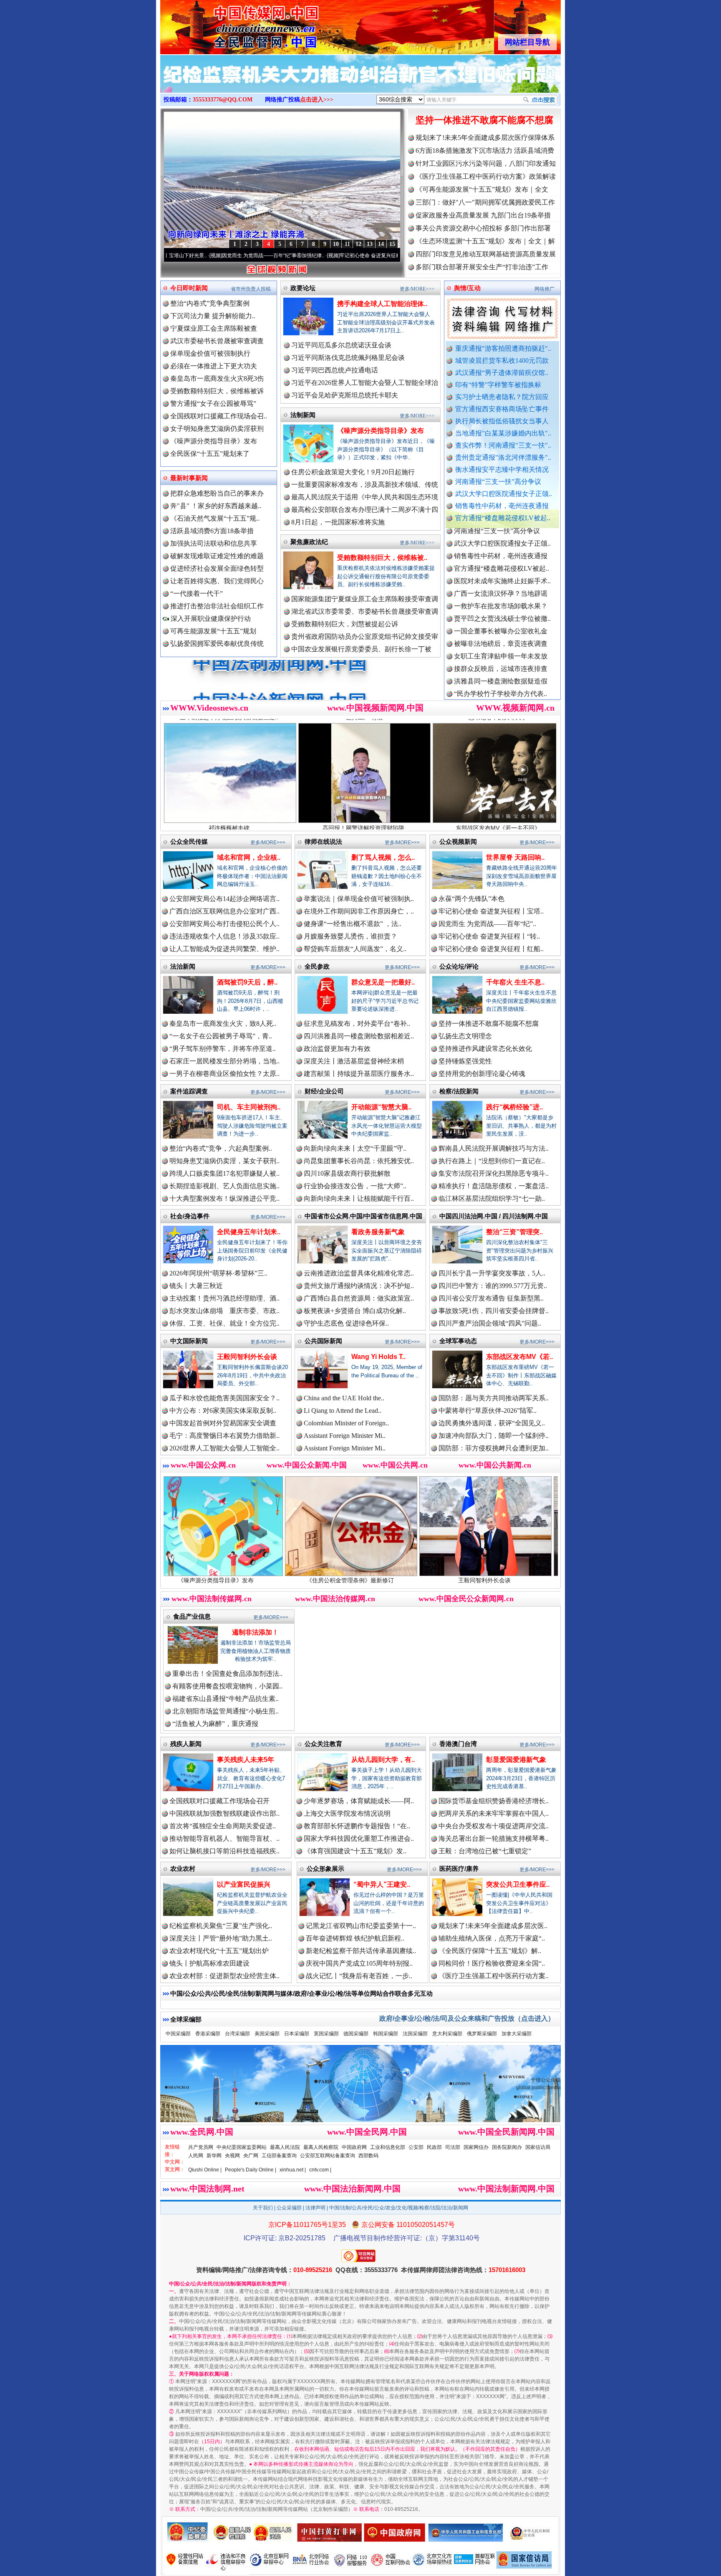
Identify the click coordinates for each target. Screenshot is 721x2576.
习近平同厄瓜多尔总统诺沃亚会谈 (341, 345)
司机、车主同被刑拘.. (249, 1107)
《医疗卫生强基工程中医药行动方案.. (494, 1976)
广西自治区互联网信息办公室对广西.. (224, 911)
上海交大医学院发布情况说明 (347, 1813)
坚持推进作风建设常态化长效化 (485, 1049)
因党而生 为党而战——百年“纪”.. (487, 924)
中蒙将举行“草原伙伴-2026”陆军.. (488, 1411)
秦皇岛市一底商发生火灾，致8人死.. (223, 1024)
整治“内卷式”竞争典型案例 (210, 303)
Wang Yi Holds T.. (378, 1357)
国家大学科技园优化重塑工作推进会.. (359, 1838)
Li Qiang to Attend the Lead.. (343, 1411)
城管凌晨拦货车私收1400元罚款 (502, 361)
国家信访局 (538, 2147)
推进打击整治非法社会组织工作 (217, 606)
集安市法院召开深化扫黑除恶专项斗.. (494, 1173)
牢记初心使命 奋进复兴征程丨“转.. (489, 936)
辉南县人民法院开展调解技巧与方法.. (494, 1148)
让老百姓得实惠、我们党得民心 (217, 581)
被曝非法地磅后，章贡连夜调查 (501, 562)
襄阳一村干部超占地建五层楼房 (501, 662)
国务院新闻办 (507, 2147)
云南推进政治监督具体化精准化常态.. (359, 1273)
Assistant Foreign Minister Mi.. (345, 1436)
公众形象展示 (325, 1869)
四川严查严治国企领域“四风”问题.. (490, 1323)
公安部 (416, 2147)
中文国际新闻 (189, 1341)
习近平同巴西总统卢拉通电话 (335, 370)
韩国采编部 (386, 2034)
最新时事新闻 (189, 478)
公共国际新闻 (323, 1341)
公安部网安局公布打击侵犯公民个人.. (224, 924)
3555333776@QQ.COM (223, 100)
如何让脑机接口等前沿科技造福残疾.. (224, 1851)
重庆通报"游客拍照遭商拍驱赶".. (503, 348)
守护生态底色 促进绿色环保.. (346, 1323)
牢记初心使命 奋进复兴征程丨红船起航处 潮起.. (386, 256)
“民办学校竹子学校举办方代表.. (500, 612)
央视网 (232, 2156)
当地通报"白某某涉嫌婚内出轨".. (503, 433)
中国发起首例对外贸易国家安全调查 (223, 1423)
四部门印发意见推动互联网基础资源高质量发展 (486, 254)
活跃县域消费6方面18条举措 (212, 531)
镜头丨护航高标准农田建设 (209, 1963)
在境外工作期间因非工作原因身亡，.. (359, 911)
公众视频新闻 (458, 841)
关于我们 (263, 2208)
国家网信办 (476, 2147)
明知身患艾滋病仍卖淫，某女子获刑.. (224, 1161)
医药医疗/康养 (459, 1869)
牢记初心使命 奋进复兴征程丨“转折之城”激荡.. (266, 256)
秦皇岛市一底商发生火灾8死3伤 (217, 378)
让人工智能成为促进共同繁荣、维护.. (224, 949)
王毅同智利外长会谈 (247, 1357)
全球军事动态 (458, 1341)
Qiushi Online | (205, 2170)
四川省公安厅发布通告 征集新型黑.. (491, 1298)
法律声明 (315, 2208)
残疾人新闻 (186, 1744)
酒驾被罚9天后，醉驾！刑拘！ (456, 1580)
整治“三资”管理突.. (514, 1232)
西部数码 (368, 2156)
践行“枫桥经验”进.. (514, 1107)
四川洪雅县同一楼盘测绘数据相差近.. (359, 1036)
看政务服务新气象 (378, 1232)
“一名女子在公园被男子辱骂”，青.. (221, 1036)
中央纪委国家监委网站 (242, 2147)
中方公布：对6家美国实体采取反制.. (223, 1411)
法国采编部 (415, 2034)
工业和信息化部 (388, 2147)
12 (358, 244)
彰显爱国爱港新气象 (516, 1760)
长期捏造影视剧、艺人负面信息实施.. (224, 1186)
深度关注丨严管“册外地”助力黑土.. (221, 1938)
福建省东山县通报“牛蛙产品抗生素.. (226, 1699)
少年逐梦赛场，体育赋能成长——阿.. (359, 1801)
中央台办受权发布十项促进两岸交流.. (494, 1826)
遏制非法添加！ (255, 1632)
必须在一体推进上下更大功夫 (214, 366)
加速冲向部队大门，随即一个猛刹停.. (494, 1436)
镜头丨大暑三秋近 (196, 1286)
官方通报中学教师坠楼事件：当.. (502, 625)
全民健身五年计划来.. (249, 1232)
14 (381, 244)
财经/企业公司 (324, 1091)
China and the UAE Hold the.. (344, 1398)
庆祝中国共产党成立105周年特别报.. (359, 1963)
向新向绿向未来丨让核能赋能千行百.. (359, 1198)
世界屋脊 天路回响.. (515, 857)
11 (347, 244)
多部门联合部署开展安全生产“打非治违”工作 (482, 267)
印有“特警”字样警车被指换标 (498, 385)
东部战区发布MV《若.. (519, 1357)
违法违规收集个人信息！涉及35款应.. (224, 936)
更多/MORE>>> (417, 289)
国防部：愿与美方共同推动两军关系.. (494, 1398)
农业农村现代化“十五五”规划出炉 (219, 1951)
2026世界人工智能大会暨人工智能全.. (224, 1448)
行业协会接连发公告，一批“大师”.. (355, 1186)
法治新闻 (183, 966)
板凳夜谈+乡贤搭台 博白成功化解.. (355, 1311)
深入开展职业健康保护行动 (210, 619)
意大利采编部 (447, 2034)
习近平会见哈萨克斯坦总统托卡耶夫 (345, 395)
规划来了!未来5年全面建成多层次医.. (493, 1926)
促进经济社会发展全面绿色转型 (217, 568)
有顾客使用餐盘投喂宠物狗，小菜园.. (227, 1686)
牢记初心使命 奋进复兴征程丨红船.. (491, 949)
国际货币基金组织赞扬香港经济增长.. (494, 1801)
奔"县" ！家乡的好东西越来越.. (216, 506)
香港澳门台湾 (458, 1744)
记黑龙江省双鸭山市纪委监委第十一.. (361, 1926)
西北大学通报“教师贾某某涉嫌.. (500, 675)
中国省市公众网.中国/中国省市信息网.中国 (363, 1216)
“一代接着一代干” (197, 593)
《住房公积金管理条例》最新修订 (187, 1580)
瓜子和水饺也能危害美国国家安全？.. (224, 1398)
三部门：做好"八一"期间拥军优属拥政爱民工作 (485, 202)
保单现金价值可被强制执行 (210, 353)
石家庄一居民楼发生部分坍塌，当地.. (224, 1061)
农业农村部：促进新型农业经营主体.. (224, 1976)
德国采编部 (356, 2034)
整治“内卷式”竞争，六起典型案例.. (221, 1148)
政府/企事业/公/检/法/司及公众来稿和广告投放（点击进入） (467, 2018)
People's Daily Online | (251, 2170)
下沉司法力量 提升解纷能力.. (213, 316)
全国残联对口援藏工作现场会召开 (219, 1801)
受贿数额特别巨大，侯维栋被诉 (217, 391)
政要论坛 (303, 288)
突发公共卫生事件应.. (518, 1884)
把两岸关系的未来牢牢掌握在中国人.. (494, 1813)
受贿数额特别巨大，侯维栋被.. (382, 558)
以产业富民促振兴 (244, 1884)
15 (392, 244)
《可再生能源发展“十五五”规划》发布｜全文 (482, 189)
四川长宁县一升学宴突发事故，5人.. (492, 1273)
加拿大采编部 (517, 2034)
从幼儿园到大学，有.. (383, 1760)
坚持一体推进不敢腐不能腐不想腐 (484, 120)
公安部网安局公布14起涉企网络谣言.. (224, 899)
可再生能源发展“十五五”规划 (213, 631)
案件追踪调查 (189, 1091)
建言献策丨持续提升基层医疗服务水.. (359, 1074)
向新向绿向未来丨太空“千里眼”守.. (355, 1148)
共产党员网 (201, 2147)
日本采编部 (297, 2034)
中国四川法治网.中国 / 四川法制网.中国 (494, 1216)
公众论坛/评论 (459, 966)
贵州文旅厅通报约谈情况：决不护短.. (359, 1286)
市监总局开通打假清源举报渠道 (501, 637)
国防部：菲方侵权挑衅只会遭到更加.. (494, 1448)
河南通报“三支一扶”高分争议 (498, 482)
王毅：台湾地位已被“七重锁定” (485, 1851)
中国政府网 (354, 2147)
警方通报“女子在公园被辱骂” (213, 404)
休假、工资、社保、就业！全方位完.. (224, 1323)
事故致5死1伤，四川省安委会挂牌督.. (494, 1311)
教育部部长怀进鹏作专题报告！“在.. (357, 1826)
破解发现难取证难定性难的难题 (217, 556)
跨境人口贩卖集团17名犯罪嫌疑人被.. (224, 1173)
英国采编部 (326, 2034)
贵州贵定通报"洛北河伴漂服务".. (503, 457)
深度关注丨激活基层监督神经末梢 (354, 1061)
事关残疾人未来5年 (246, 1760)
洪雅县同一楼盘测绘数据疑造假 (501, 600)
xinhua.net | (293, 2170)
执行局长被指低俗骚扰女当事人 (502, 421)
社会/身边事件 (190, 1216)
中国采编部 (178, 2034)
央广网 (251, 2156)
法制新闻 (303, 415)
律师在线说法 (323, 841)
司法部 (453, 2147)
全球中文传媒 (229, 24)
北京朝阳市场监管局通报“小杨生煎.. (226, 1711)
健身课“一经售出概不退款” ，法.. (353, 924)
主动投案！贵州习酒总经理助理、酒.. (224, 1298)
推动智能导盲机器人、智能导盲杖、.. (224, 1838)
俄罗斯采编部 (482, 2034)
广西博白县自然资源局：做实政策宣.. (359, 1298)
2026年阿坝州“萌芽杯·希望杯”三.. (218, 1273)
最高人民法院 (285, 2147)
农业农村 (183, 1869)
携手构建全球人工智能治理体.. (382, 304)
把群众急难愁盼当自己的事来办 (217, 493)
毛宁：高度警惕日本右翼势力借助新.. (224, 1436)
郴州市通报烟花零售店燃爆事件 (501, 687)
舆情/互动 (467, 288)
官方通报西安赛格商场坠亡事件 (502, 409)
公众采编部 (289, 2208)
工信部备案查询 (279, 2156)
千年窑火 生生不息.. (515, 982)
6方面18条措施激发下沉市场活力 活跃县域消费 (485, 151)
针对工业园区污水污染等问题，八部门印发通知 (486, 163)
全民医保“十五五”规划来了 (210, 454)
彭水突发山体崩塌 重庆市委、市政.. (224, 1311)
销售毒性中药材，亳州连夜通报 (502, 506)
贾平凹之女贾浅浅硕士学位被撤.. (502, 537)
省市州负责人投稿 (251, 289)
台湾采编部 (237, 2034)
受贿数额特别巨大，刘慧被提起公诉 (345, 624)
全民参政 (317, 966)
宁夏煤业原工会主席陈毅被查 (214, 328)
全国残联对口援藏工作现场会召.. (219, 416)
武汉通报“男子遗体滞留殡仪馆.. (502, 373)
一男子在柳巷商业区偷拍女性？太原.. (224, 1074)
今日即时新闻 (189, 288)
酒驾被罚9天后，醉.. (247, 982)
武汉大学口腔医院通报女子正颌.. (504, 494)
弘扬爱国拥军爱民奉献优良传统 (217, 644)
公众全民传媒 (189, 841)
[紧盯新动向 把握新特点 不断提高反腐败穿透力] (360, 83)
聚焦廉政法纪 (309, 542)
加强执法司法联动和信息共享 (214, 543)
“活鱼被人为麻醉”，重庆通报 (215, 1724)
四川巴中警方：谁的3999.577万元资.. (493, 1286)
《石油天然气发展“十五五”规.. (215, 518)
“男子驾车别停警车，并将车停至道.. (223, 1049)
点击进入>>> (317, 100)
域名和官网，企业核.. (249, 857)
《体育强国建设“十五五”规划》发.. (355, 1851)
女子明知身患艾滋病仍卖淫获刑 (217, 429)
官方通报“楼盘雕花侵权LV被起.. (503, 518)
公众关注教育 (323, 1744)
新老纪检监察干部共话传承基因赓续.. (361, 1951)
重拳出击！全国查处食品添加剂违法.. (227, 1674)
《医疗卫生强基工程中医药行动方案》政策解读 (486, 176)
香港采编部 (208, 2034)
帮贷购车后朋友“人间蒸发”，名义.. (355, 949)
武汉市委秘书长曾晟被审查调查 (217, 341)
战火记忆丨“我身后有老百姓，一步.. (359, 1976)
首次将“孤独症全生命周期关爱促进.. (223, 1826)
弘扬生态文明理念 (465, 1036)
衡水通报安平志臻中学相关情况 (502, 469)
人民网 (196, 2156)
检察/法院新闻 (459, 1091)
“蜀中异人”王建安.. (382, 1884)
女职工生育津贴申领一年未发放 (501, 575)
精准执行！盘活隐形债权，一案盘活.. (494, 1186)
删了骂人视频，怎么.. (383, 857)
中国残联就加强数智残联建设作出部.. (224, 1813)
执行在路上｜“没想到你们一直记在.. (492, 1161)
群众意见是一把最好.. (383, 982)
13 (370, 244)
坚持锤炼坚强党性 (465, 1061)
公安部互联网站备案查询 (328, 2156)
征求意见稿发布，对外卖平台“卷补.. (357, 1024)
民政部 (434, 2147)
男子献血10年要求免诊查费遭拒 (501, 650)
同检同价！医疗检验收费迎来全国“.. (492, 1963)
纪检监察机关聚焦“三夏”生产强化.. (221, 1926)
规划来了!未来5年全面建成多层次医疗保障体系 (485, 138)
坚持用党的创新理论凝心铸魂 (482, 1074)
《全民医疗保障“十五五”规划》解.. (490, 1951)
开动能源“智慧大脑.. (381, 1107)
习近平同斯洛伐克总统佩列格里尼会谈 (348, 358)
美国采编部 (267, 2034)
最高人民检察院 (321, 2147)
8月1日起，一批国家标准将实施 (338, 522)
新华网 (214, 2156)
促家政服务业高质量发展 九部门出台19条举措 (483, 215)
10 (336, 244)
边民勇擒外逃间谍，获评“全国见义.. (492, 1423)
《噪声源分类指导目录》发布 (214, 441)
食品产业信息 (192, 1616)
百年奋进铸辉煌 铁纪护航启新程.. (355, 1938)
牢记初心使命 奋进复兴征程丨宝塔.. (491, 911)
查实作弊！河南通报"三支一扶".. (503, 445)
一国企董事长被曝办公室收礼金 (501, 550)
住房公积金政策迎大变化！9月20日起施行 (353, 472)
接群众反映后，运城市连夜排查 (501, 587)
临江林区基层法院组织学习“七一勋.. (492, 1198)
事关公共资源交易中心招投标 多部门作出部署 (483, 228)
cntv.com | (320, 2170)
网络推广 (545, 289)
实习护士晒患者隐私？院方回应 (502, 397)
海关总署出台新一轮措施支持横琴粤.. (494, 1838)
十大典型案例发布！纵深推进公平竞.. (224, 1198)
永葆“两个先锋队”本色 (471, 899)
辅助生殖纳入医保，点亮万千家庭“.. (492, 1938)
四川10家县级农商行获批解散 (347, 1173)
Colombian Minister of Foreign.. (346, 1423)
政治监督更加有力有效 (337, 1049)
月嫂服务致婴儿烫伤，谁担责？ (350, 936)
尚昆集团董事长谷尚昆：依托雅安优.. (359, 1161)
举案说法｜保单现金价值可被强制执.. (359, 899)
